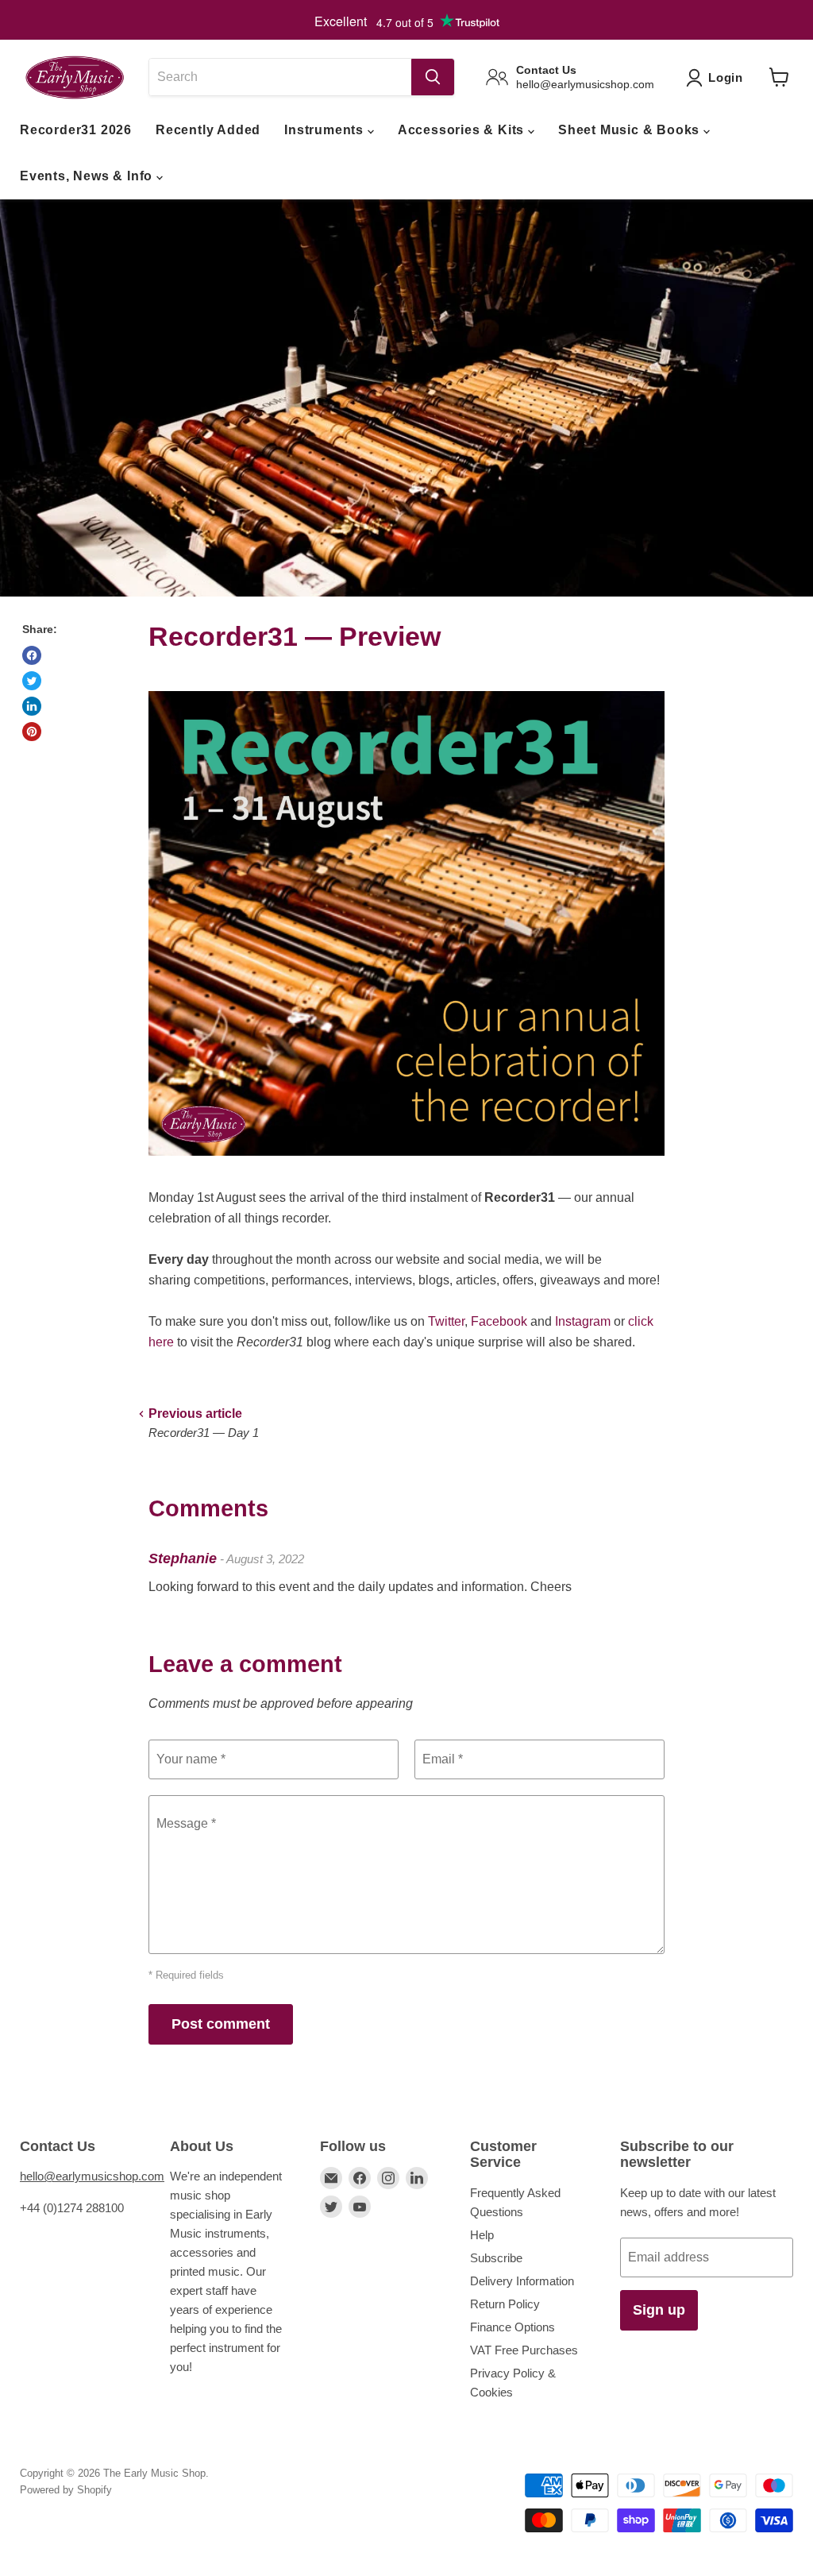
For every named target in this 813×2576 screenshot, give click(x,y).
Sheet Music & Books (631, 130)
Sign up (659, 2310)
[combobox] (280, 77)
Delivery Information (522, 2281)
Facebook (499, 1321)
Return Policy (505, 2304)
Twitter (446, 1321)
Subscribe (496, 2258)
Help (482, 2235)
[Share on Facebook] (32, 655)
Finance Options (512, 2327)
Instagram (583, 1321)
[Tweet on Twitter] (32, 681)
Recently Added (208, 130)
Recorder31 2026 (76, 130)
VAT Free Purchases (524, 2350)
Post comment (221, 2024)
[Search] (433, 77)
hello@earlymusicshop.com (92, 2176)
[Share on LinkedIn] (32, 706)
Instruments (326, 130)
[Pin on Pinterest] (32, 732)
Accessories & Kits (463, 130)
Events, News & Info (88, 176)
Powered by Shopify (66, 2490)
